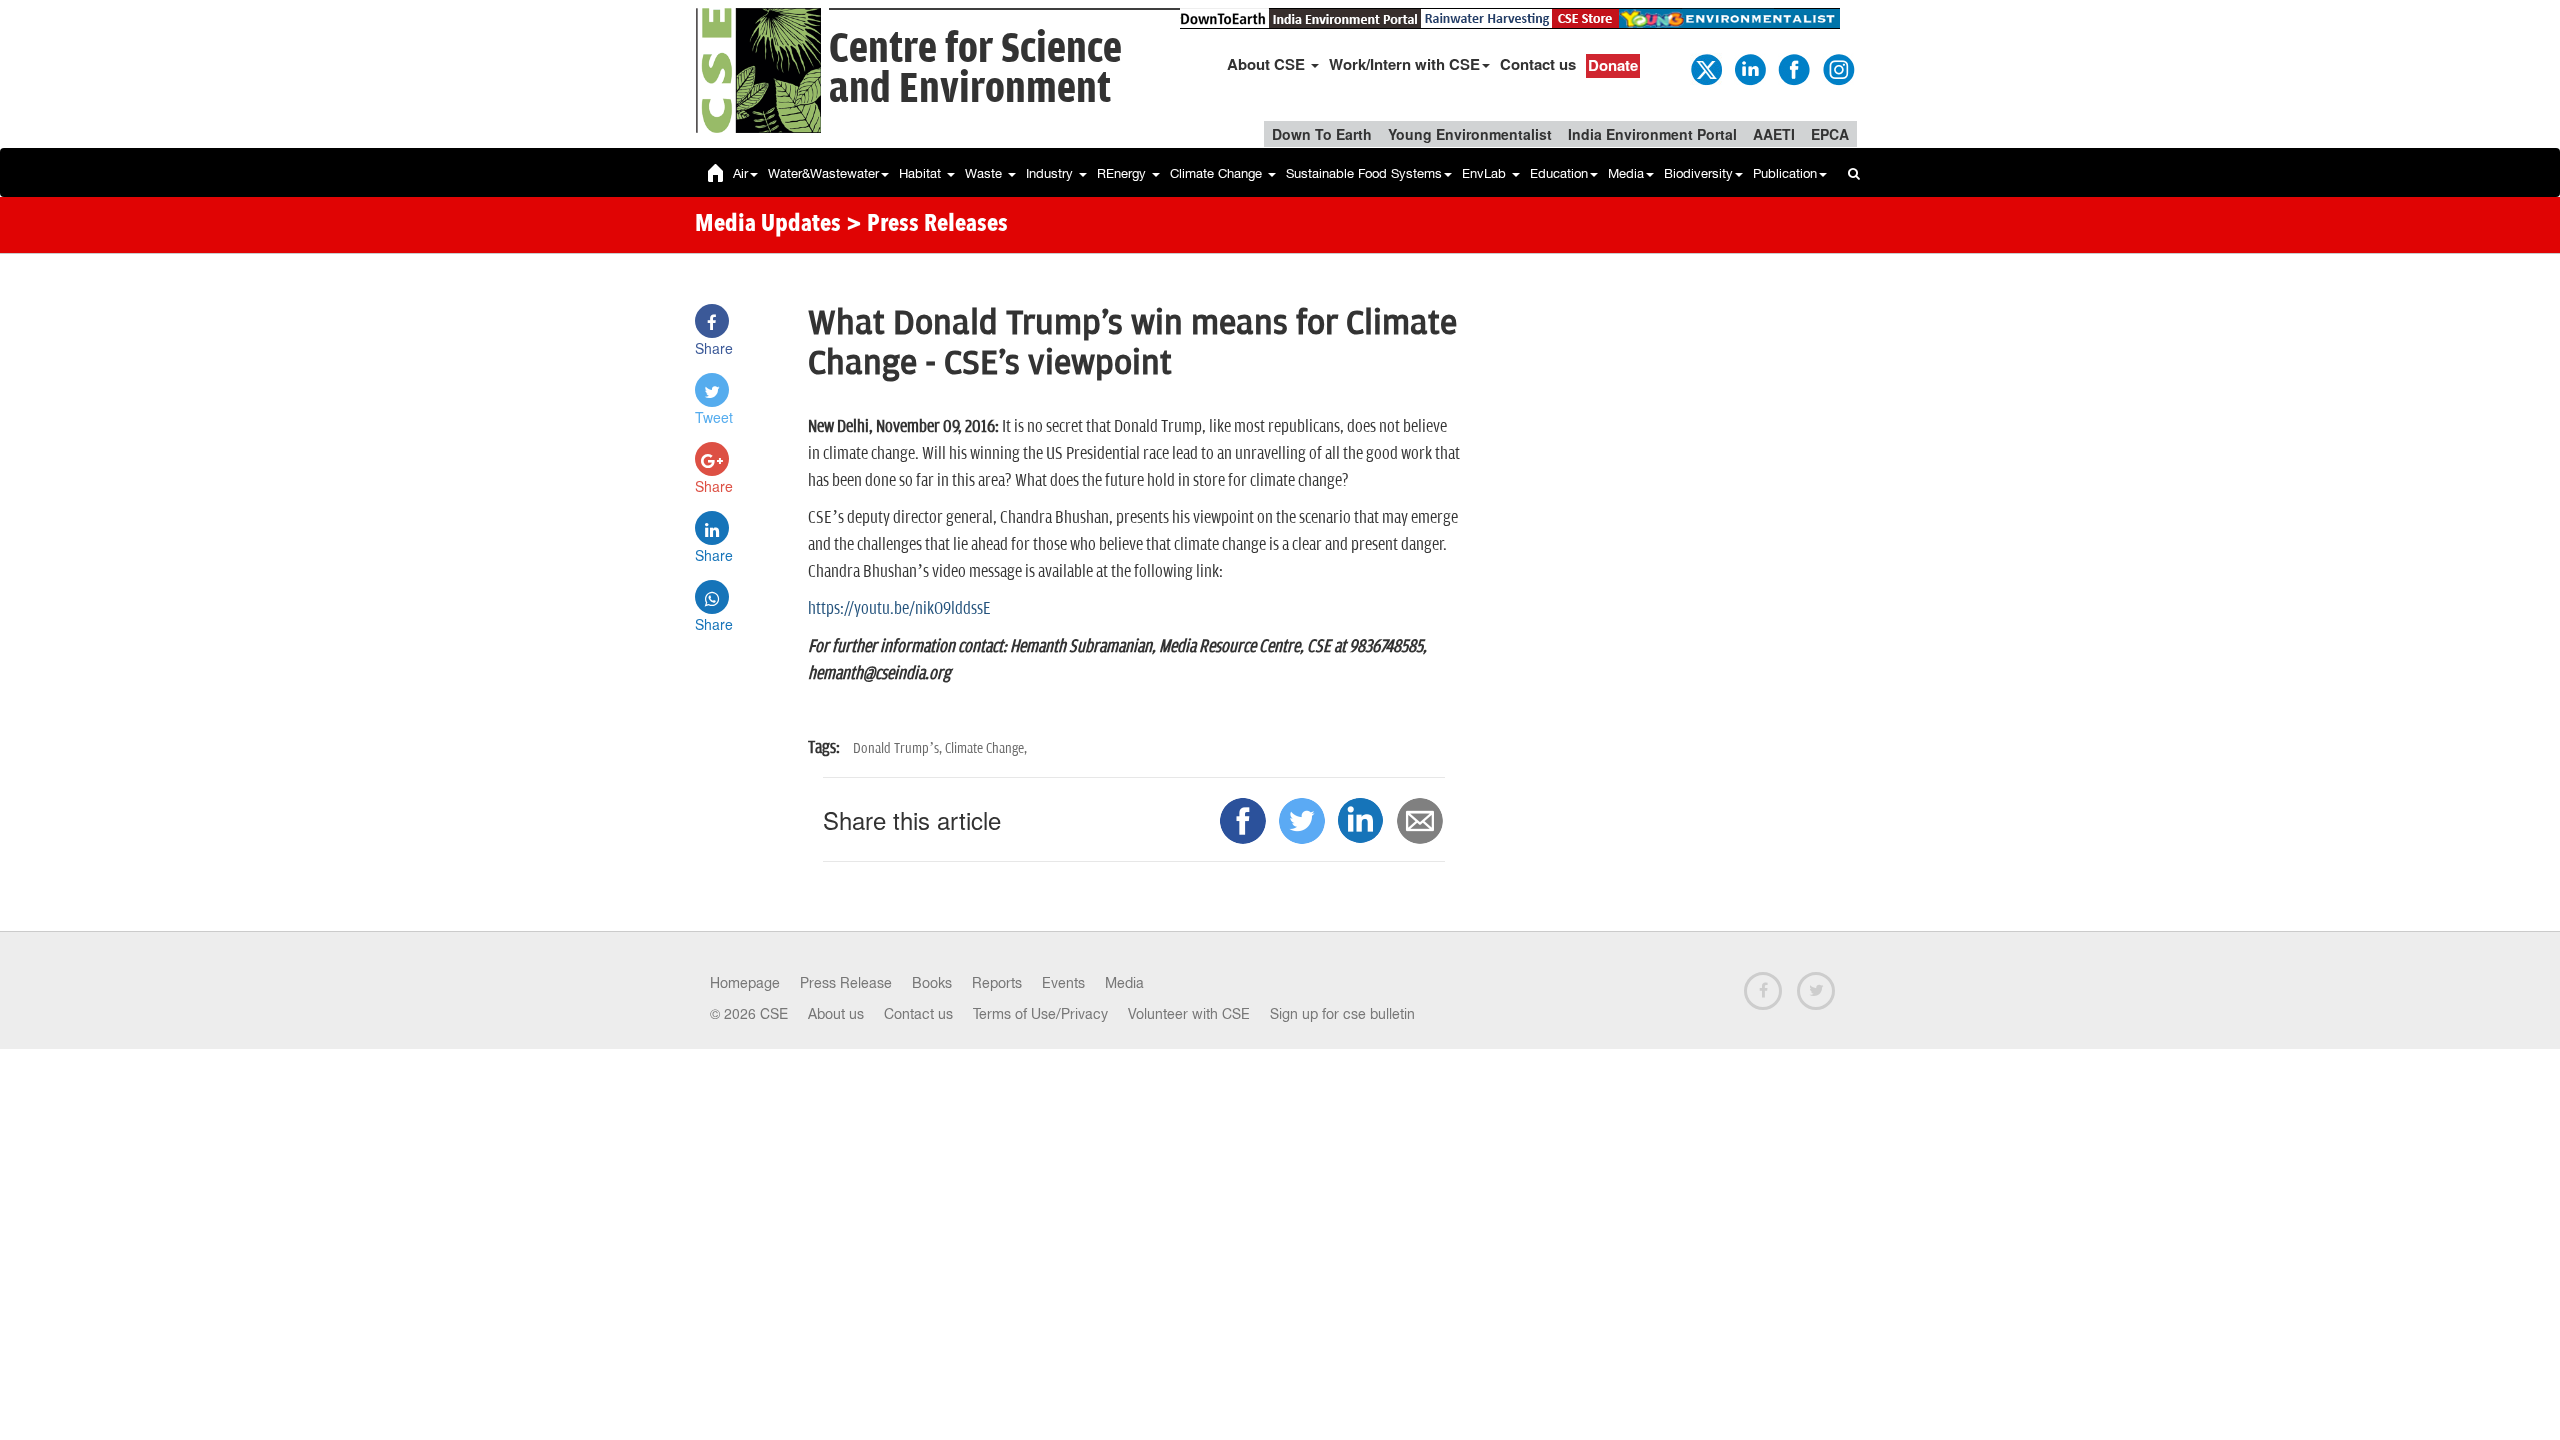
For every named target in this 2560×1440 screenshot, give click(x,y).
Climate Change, (986, 748)
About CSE (1268, 64)
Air (740, 173)
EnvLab (1486, 173)
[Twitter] (1705, 68)
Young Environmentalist (1470, 134)
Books (932, 983)
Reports (997, 983)
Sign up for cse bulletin (1342, 1014)
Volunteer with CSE (1189, 1014)
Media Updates (768, 225)
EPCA (1830, 134)
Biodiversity (1698, 173)
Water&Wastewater (823, 173)
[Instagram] (1837, 68)
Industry (1051, 173)
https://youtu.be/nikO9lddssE (901, 609)
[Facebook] (1793, 68)
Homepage (745, 983)
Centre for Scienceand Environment (975, 69)
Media (1626, 173)
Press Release (846, 983)
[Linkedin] (1749, 68)
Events (1063, 983)
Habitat (922, 173)
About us (836, 1014)
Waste (985, 173)
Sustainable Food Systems (1364, 173)
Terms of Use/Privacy (1040, 1014)
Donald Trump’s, (899, 748)
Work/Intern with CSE (1404, 64)
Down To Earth (1322, 134)
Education (1559, 173)
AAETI (1774, 134)
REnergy (1123, 173)
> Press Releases (927, 225)
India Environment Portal (1652, 134)
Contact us (1538, 64)
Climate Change (1218, 173)
